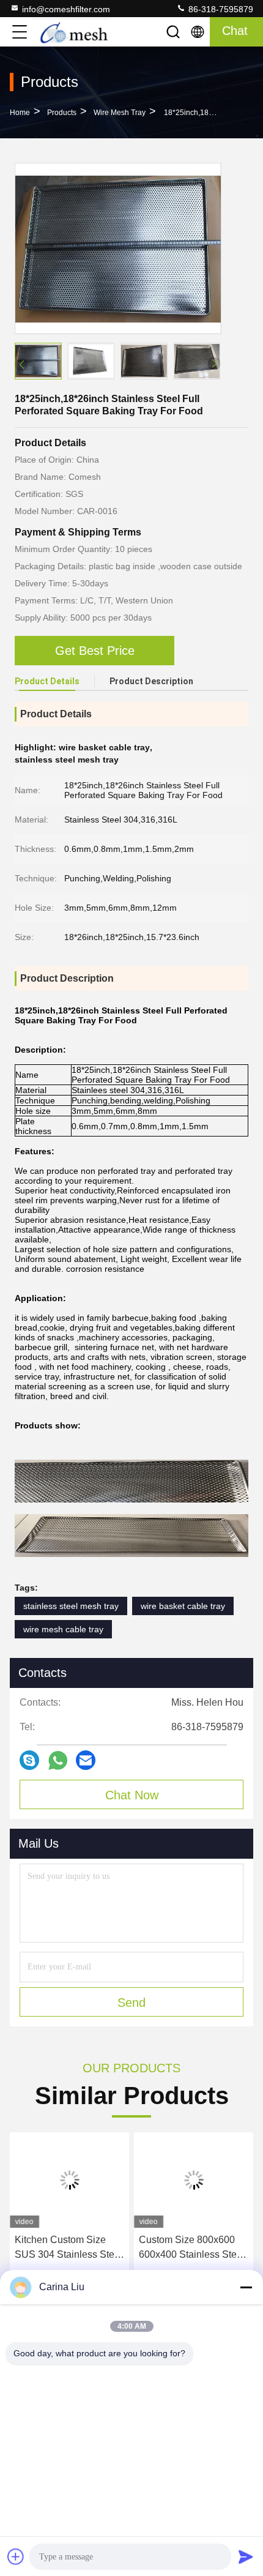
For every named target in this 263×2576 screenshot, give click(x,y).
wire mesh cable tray (63, 1629)
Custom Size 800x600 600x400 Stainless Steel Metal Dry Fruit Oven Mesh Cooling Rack (192, 2248)
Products (62, 113)
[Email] (86, 1760)
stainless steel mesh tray (71, 1606)
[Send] (246, 2556)
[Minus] (246, 2287)
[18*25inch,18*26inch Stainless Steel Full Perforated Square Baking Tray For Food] (118, 248)
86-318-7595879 (220, 9)
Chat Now (132, 1795)
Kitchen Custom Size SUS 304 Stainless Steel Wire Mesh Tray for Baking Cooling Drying (69, 2248)
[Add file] (16, 2556)
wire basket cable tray (183, 1606)
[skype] (29, 1760)
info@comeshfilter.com (66, 9)
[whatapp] (58, 1760)
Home (20, 113)
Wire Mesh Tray (120, 113)
